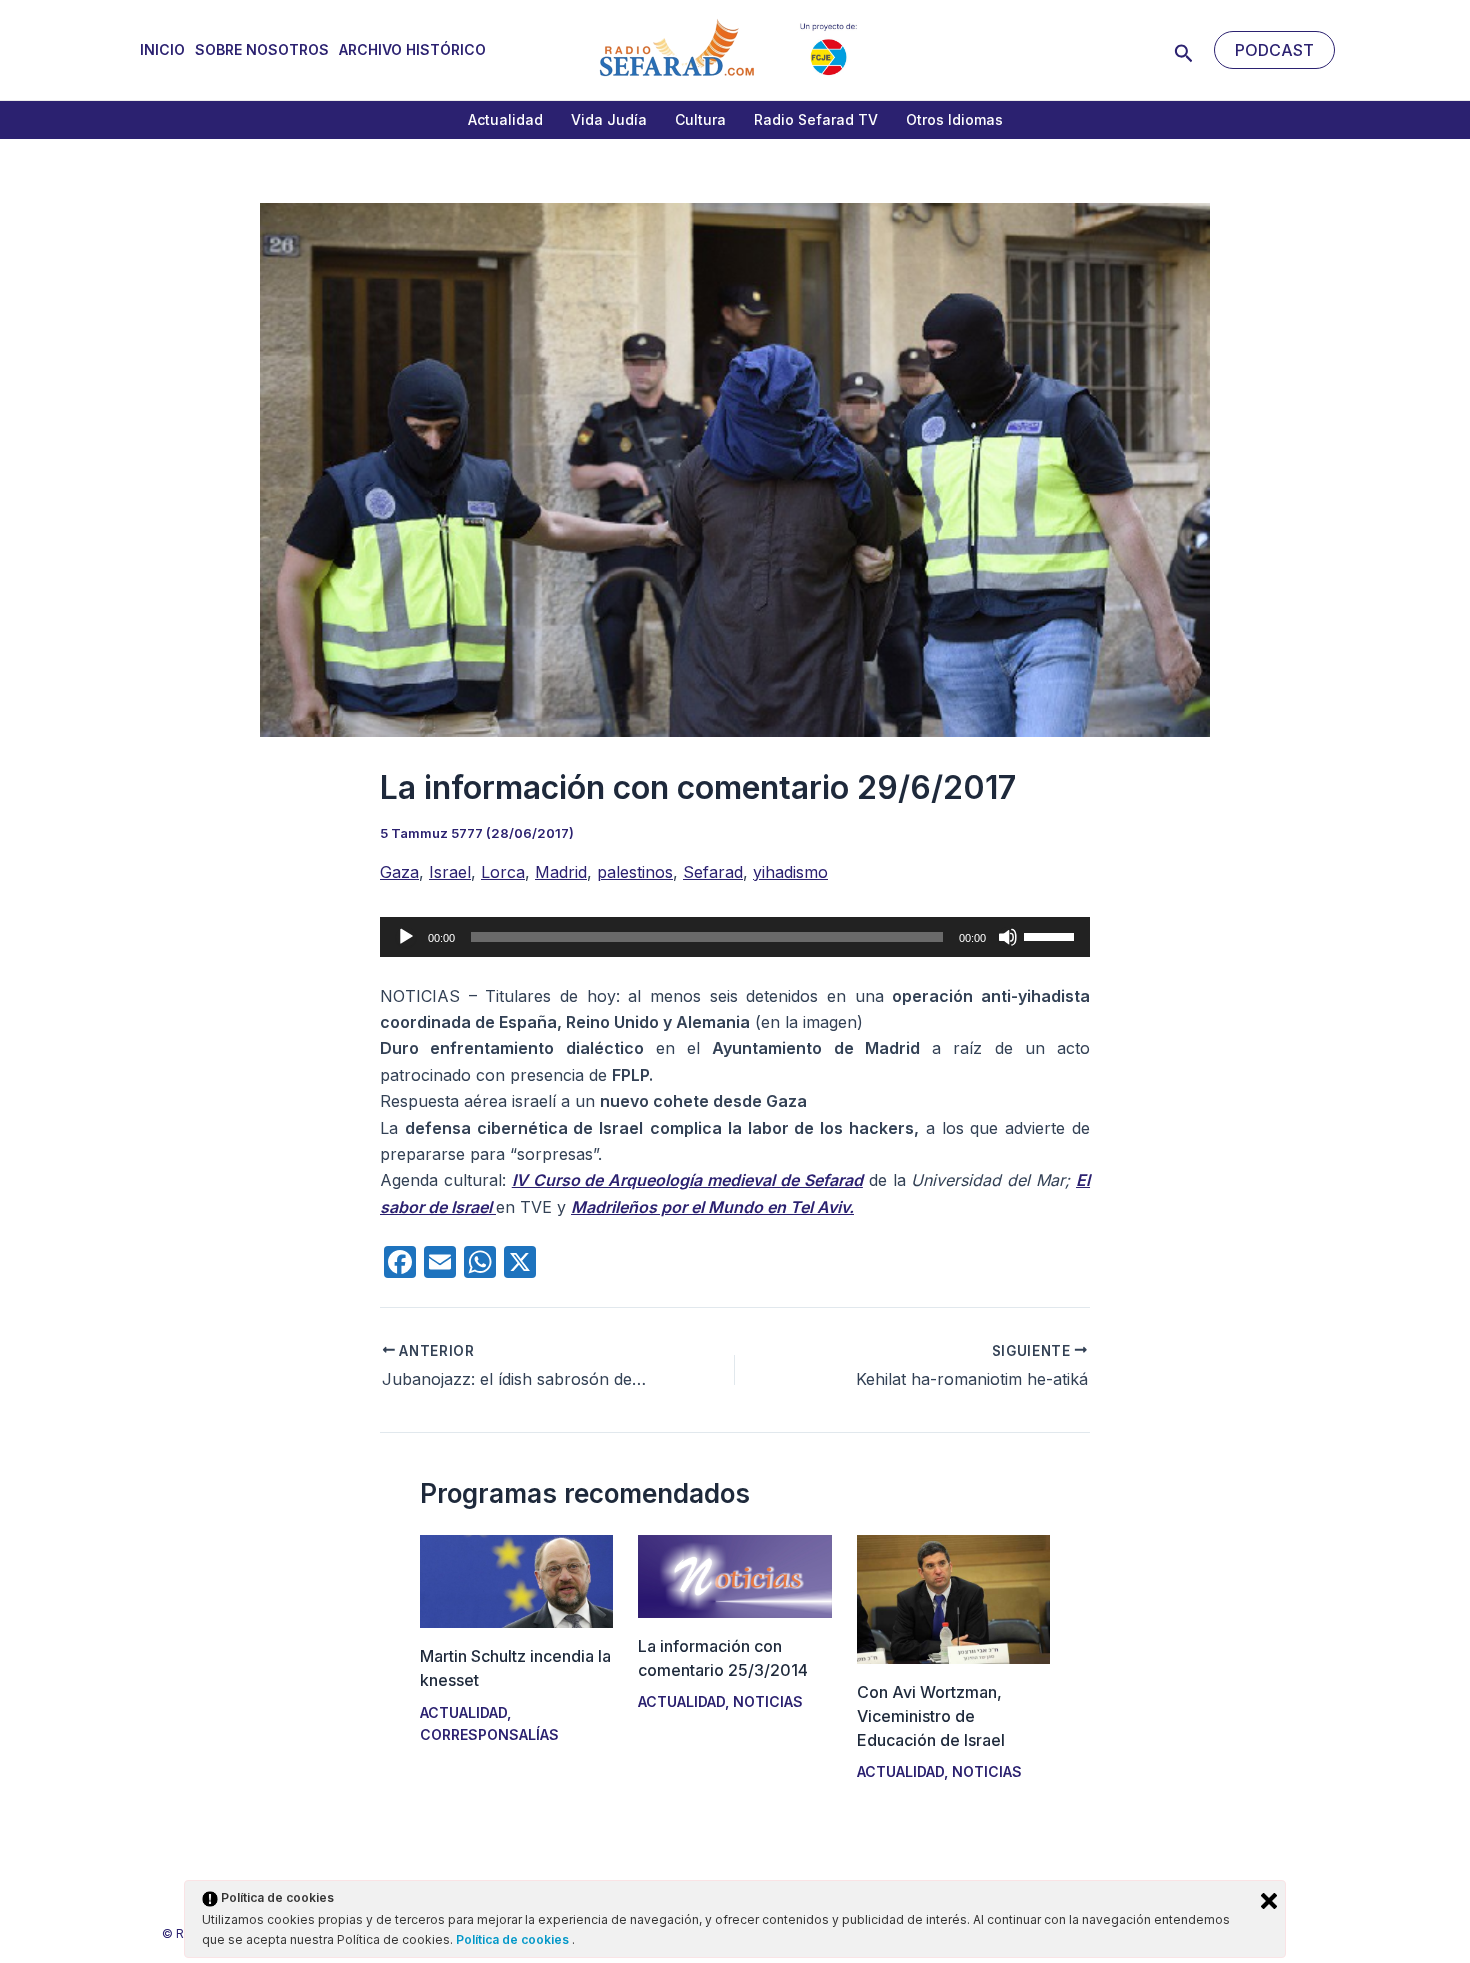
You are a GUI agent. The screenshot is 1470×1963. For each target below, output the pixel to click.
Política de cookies (514, 1939)
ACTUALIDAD (463, 1712)
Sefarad (713, 872)
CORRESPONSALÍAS (489, 1734)
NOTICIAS (768, 1701)
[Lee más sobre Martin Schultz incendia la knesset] (516, 1580)
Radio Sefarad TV (816, 119)
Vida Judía (609, 119)
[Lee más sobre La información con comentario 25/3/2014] (734, 1575)
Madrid (561, 872)
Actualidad (505, 119)
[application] (735, 937)
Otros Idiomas (954, 119)
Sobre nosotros (262, 49)
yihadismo (790, 872)
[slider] (1052, 935)
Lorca (503, 872)
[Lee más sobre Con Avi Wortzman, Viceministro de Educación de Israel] (953, 1598)
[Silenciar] (1008, 937)
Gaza (399, 872)
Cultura (700, 119)
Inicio (162, 49)
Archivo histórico (412, 49)
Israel (450, 872)
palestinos (635, 872)
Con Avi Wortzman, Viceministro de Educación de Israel (931, 1716)
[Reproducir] (406, 937)
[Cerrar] (1269, 1901)
